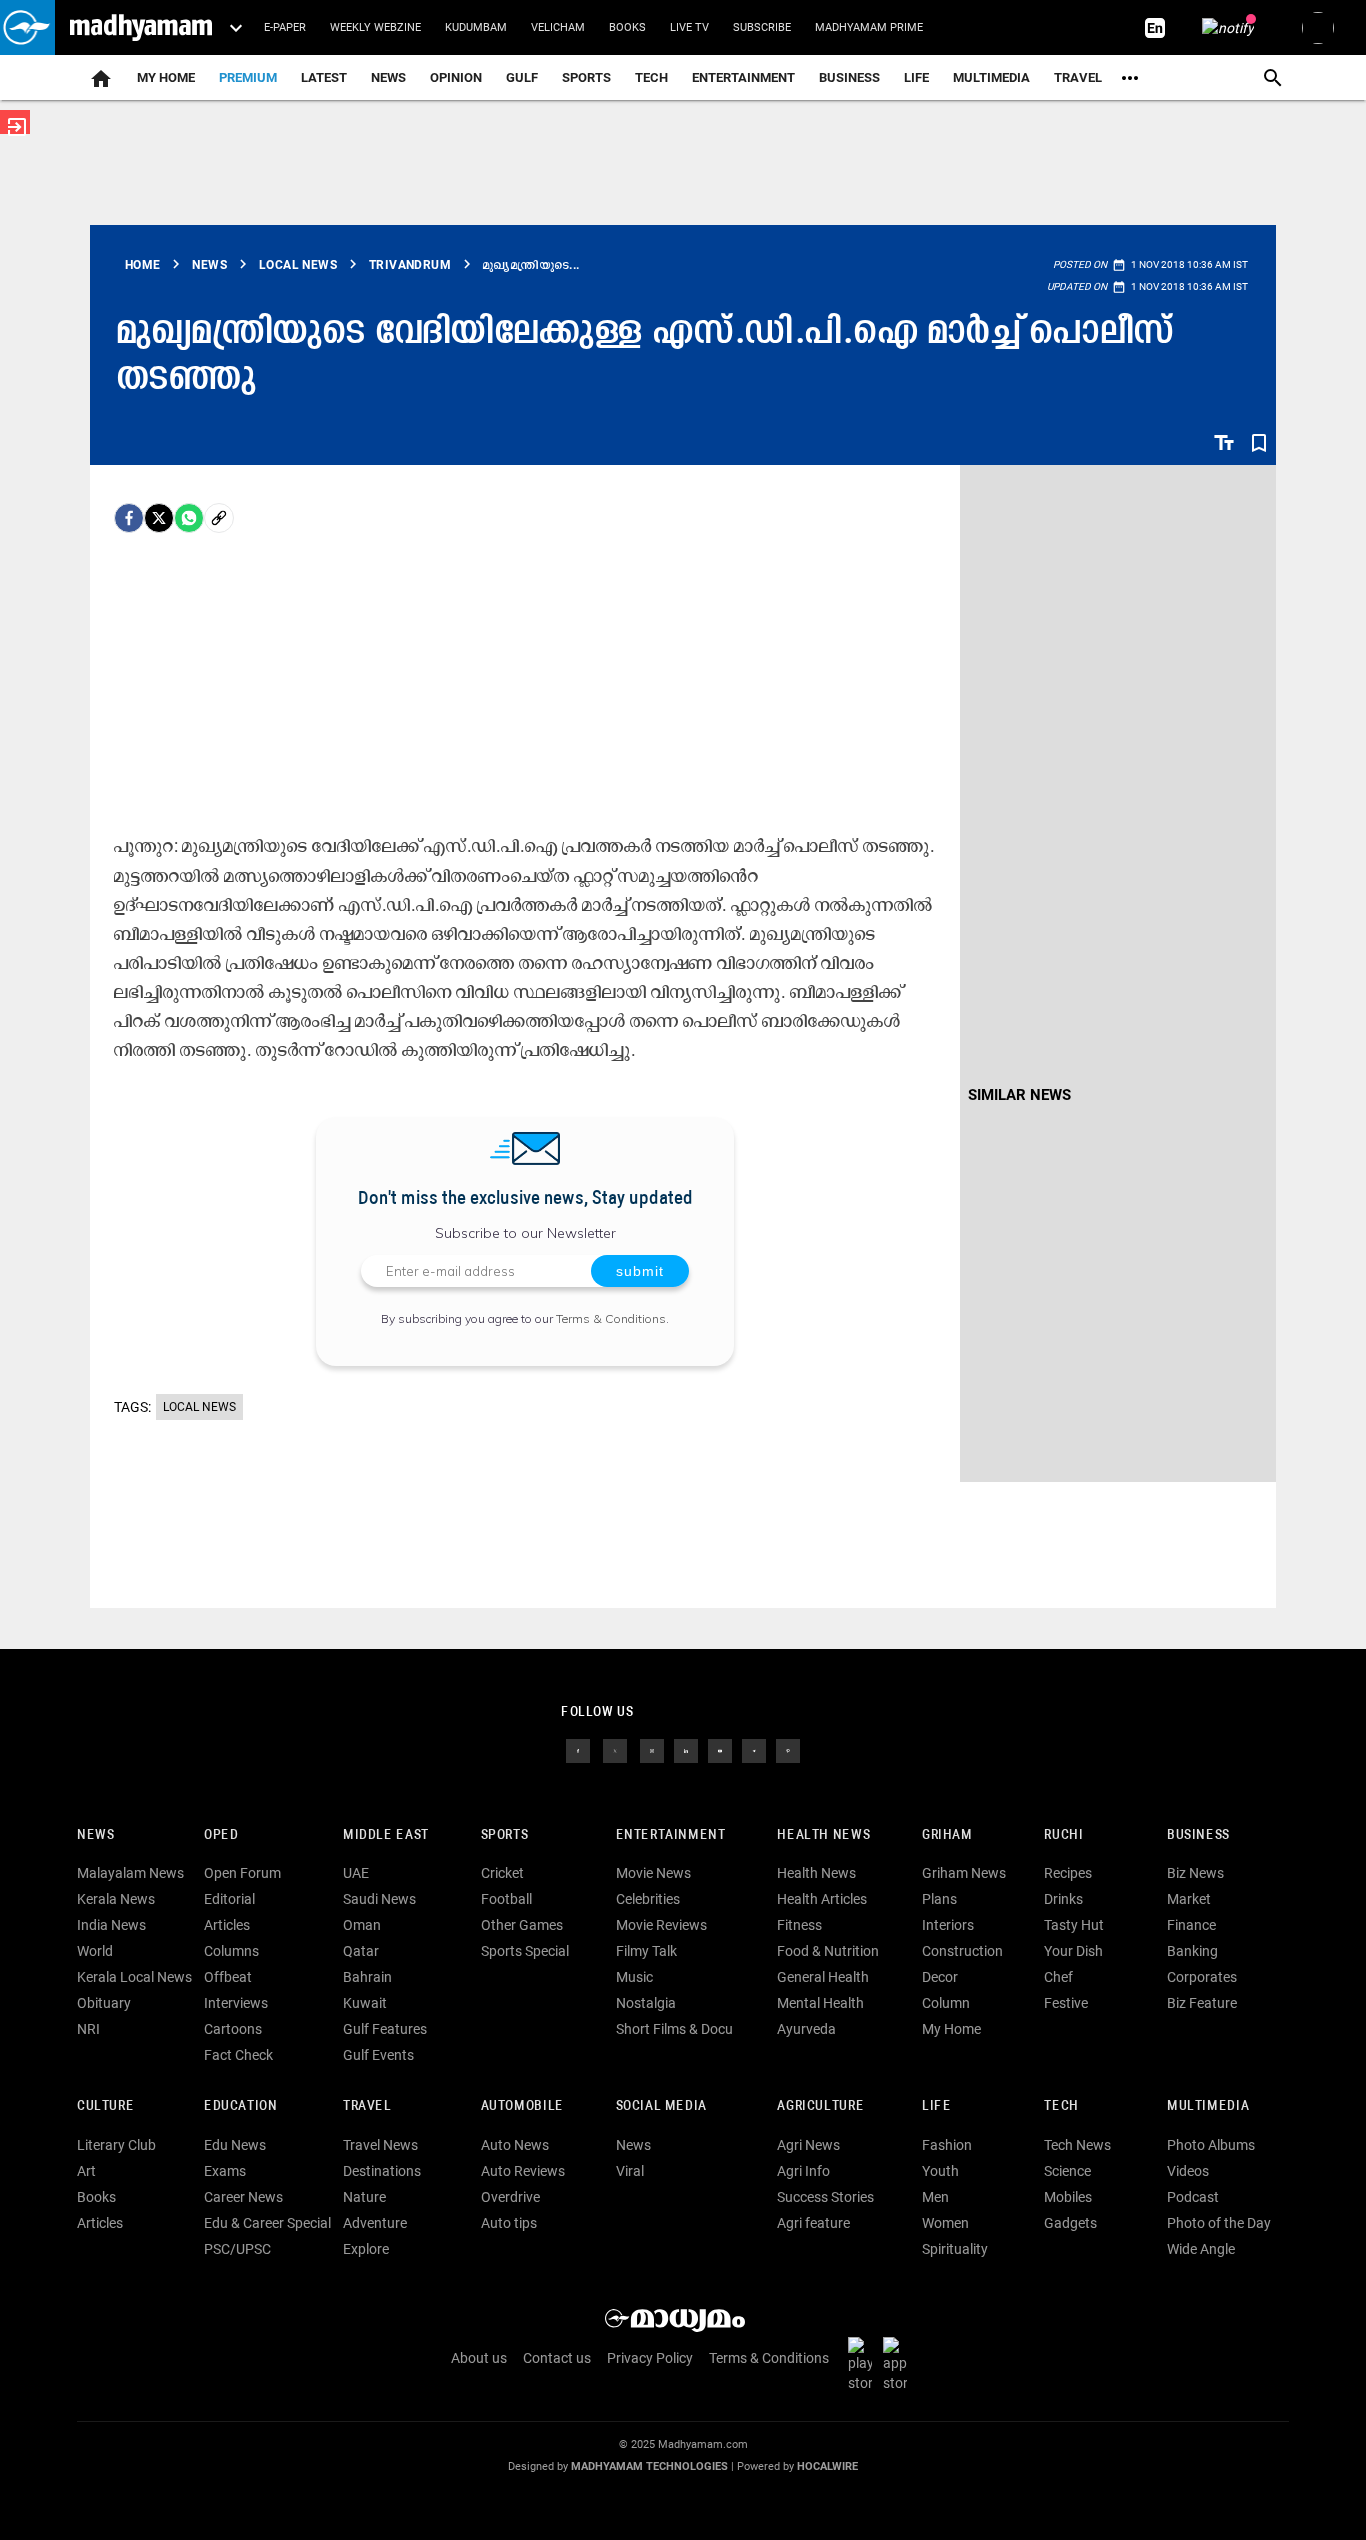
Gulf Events (378, 2055)
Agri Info (803, 2171)
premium (248, 77)
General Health (823, 1977)
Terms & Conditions (611, 1318)
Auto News (515, 2145)
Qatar (361, 1951)
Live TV (689, 27)
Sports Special (525, 1951)
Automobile (522, 2106)
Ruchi (1063, 1835)
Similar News (1019, 1095)
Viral (630, 2171)
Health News (823, 1835)
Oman (362, 1925)
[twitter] (615, 1749)
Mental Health (820, 2003)
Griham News (964, 1873)
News (388, 77)
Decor (940, 1977)
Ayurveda (806, 2029)
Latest (324, 77)
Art (86, 2171)
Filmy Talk (646, 1951)
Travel (1078, 77)
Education (241, 2106)
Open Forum (242, 1873)
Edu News (235, 2145)
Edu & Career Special (267, 2223)
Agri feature (813, 2223)
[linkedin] (686, 1749)
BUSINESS (1198, 1835)
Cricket (502, 1873)
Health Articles (822, 1899)
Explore (366, 2249)
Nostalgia (646, 2003)
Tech (1061, 2106)
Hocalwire (827, 2466)
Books (627, 27)
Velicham (558, 27)
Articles (227, 1925)
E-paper (285, 27)
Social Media (661, 2106)
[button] (27, 27)
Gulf (522, 77)
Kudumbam (476, 27)
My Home (166, 77)
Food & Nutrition (828, 1951)
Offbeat (228, 1977)
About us (479, 2358)
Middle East (386, 1835)
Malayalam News (130, 1873)
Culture (105, 2106)
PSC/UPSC (237, 2249)
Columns (231, 1951)
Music (634, 1977)
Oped (221, 1835)
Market (1189, 1899)
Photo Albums (1211, 2145)
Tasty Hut (1074, 1925)
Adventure (375, 2223)
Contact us (557, 2358)
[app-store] (899, 2363)
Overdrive (510, 2197)
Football (506, 1899)
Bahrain (367, 1977)
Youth (940, 2171)
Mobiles (1068, 2197)
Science (1067, 2171)
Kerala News (116, 1899)
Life (916, 77)
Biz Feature (1202, 2003)
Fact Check (238, 2055)
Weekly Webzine (375, 27)
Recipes (1068, 1873)
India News (111, 1925)
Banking (1192, 1951)
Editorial (229, 1899)
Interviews (236, 2003)
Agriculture (820, 2106)
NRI (88, 2029)
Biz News (1195, 1873)
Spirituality (955, 2249)
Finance (1191, 1925)
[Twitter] (159, 518)
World (95, 1951)
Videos (1188, 2171)
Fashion (947, 2145)
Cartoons (233, 2029)
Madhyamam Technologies (649, 2466)
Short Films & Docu (674, 2029)
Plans (939, 1899)
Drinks (1063, 1899)
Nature (364, 2197)
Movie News (653, 1873)
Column (946, 2003)
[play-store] (864, 2363)
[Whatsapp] (189, 518)
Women (945, 2223)
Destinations (382, 2171)
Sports (586, 77)
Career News (243, 2197)
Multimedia (991, 77)
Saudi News (379, 1899)
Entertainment (743, 77)
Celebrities (648, 1899)
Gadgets (1070, 2223)
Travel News (380, 2145)
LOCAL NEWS (199, 1407)
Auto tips (509, 2223)
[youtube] (720, 1749)
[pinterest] (788, 1749)
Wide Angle (1201, 2249)
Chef (1058, 1977)
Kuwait (365, 2003)
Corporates (1202, 1977)
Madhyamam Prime (869, 27)
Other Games (522, 1925)
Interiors (948, 1925)
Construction (962, 1951)
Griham (947, 1835)
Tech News (1077, 2145)
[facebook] (129, 518)
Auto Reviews (523, 2171)
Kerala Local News (134, 1977)
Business (849, 77)
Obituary (104, 2003)
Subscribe (762, 27)
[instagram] (652, 1749)
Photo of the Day (1219, 2223)
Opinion (456, 77)
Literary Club (116, 2145)
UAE (356, 1873)
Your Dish (1073, 1951)
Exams (225, 2171)
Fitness (799, 1925)
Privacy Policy (650, 2358)
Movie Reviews (661, 1925)
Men (935, 2197)
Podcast (1193, 2197)
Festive (1066, 2003)
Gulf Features (385, 2029)
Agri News (808, 2145)
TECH (651, 77)
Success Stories (825, 2197)
